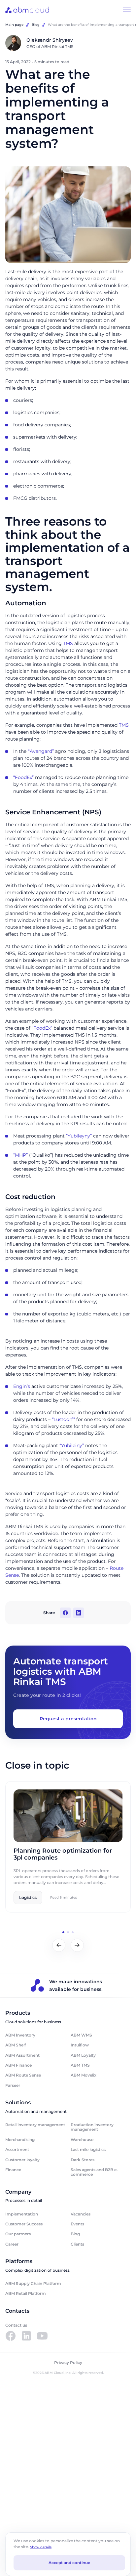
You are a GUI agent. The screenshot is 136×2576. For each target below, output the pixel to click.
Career (12, 2244)
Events (77, 2224)
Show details (41, 2547)
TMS (68, 643)
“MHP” (20, 1155)
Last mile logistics (88, 2149)
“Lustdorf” (63, 1419)
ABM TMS (80, 2065)
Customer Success (24, 2224)
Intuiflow (80, 2045)
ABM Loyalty (83, 2055)
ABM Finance (18, 2065)
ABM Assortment (22, 2055)
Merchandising (20, 2140)
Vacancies (81, 2214)
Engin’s (22, 1386)
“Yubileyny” (79, 1136)
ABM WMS (81, 2035)
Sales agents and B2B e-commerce (94, 2172)
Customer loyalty (22, 2160)
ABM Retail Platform (26, 2293)
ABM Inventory (20, 2035)
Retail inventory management (35, 2125)
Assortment (17, 2149)
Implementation (22, 2214)
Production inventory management (92, 2127)
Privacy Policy (68, 2363)
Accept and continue (69, 2563)
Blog (36, 25)
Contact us (16, 2325)
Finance (13, 2170)
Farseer (13, 2085)
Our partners (18, 2234)
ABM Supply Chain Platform (33, 2283)
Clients (77, 2244)
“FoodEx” (23, 777)
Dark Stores (83, 2160)
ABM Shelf (16, 2045)
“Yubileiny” (72, 1445)
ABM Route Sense (23, 2075)
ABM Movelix (84, 2075)
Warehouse (82, 2140)
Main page (14, 25)
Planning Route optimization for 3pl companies (63, 1854)
